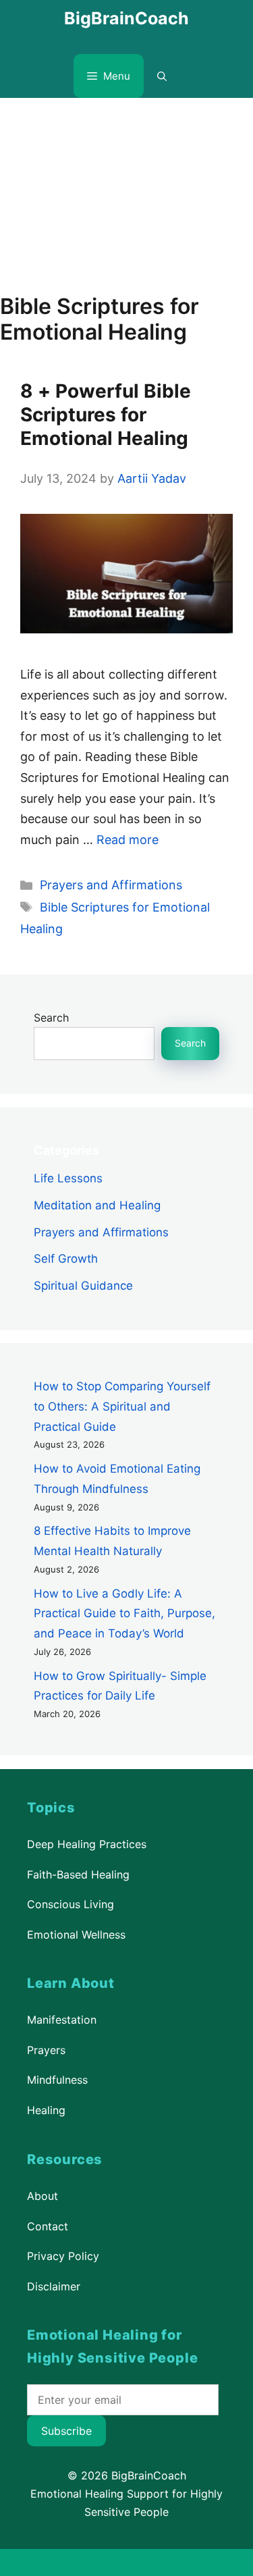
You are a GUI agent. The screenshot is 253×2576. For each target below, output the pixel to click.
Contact (48, 2226)
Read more (128, 840)
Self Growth (66, 1259)
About (43, 2196)
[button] (162, 76)
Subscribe (66, 2431)
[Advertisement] (126, 189)
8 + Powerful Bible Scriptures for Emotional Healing (106, 415)
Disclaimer (54, 2286)
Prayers (46, 2050)
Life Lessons (68, 1178)
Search (51, 1018)
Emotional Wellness (76, 1935)
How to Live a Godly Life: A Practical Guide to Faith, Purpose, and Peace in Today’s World (124, 1614)
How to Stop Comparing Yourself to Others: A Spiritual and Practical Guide (122, 1407)
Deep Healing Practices (87, 1844)
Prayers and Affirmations (111, 885)
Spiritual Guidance (83, 1286)
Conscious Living (71, 1904)
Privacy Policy (63, 2256)
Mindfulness (57, 2080)
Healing (46, 2110)
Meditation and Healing (97, 1205)
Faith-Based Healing (78, 1874)
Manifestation (62, 2020)
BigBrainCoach (126, 18)
